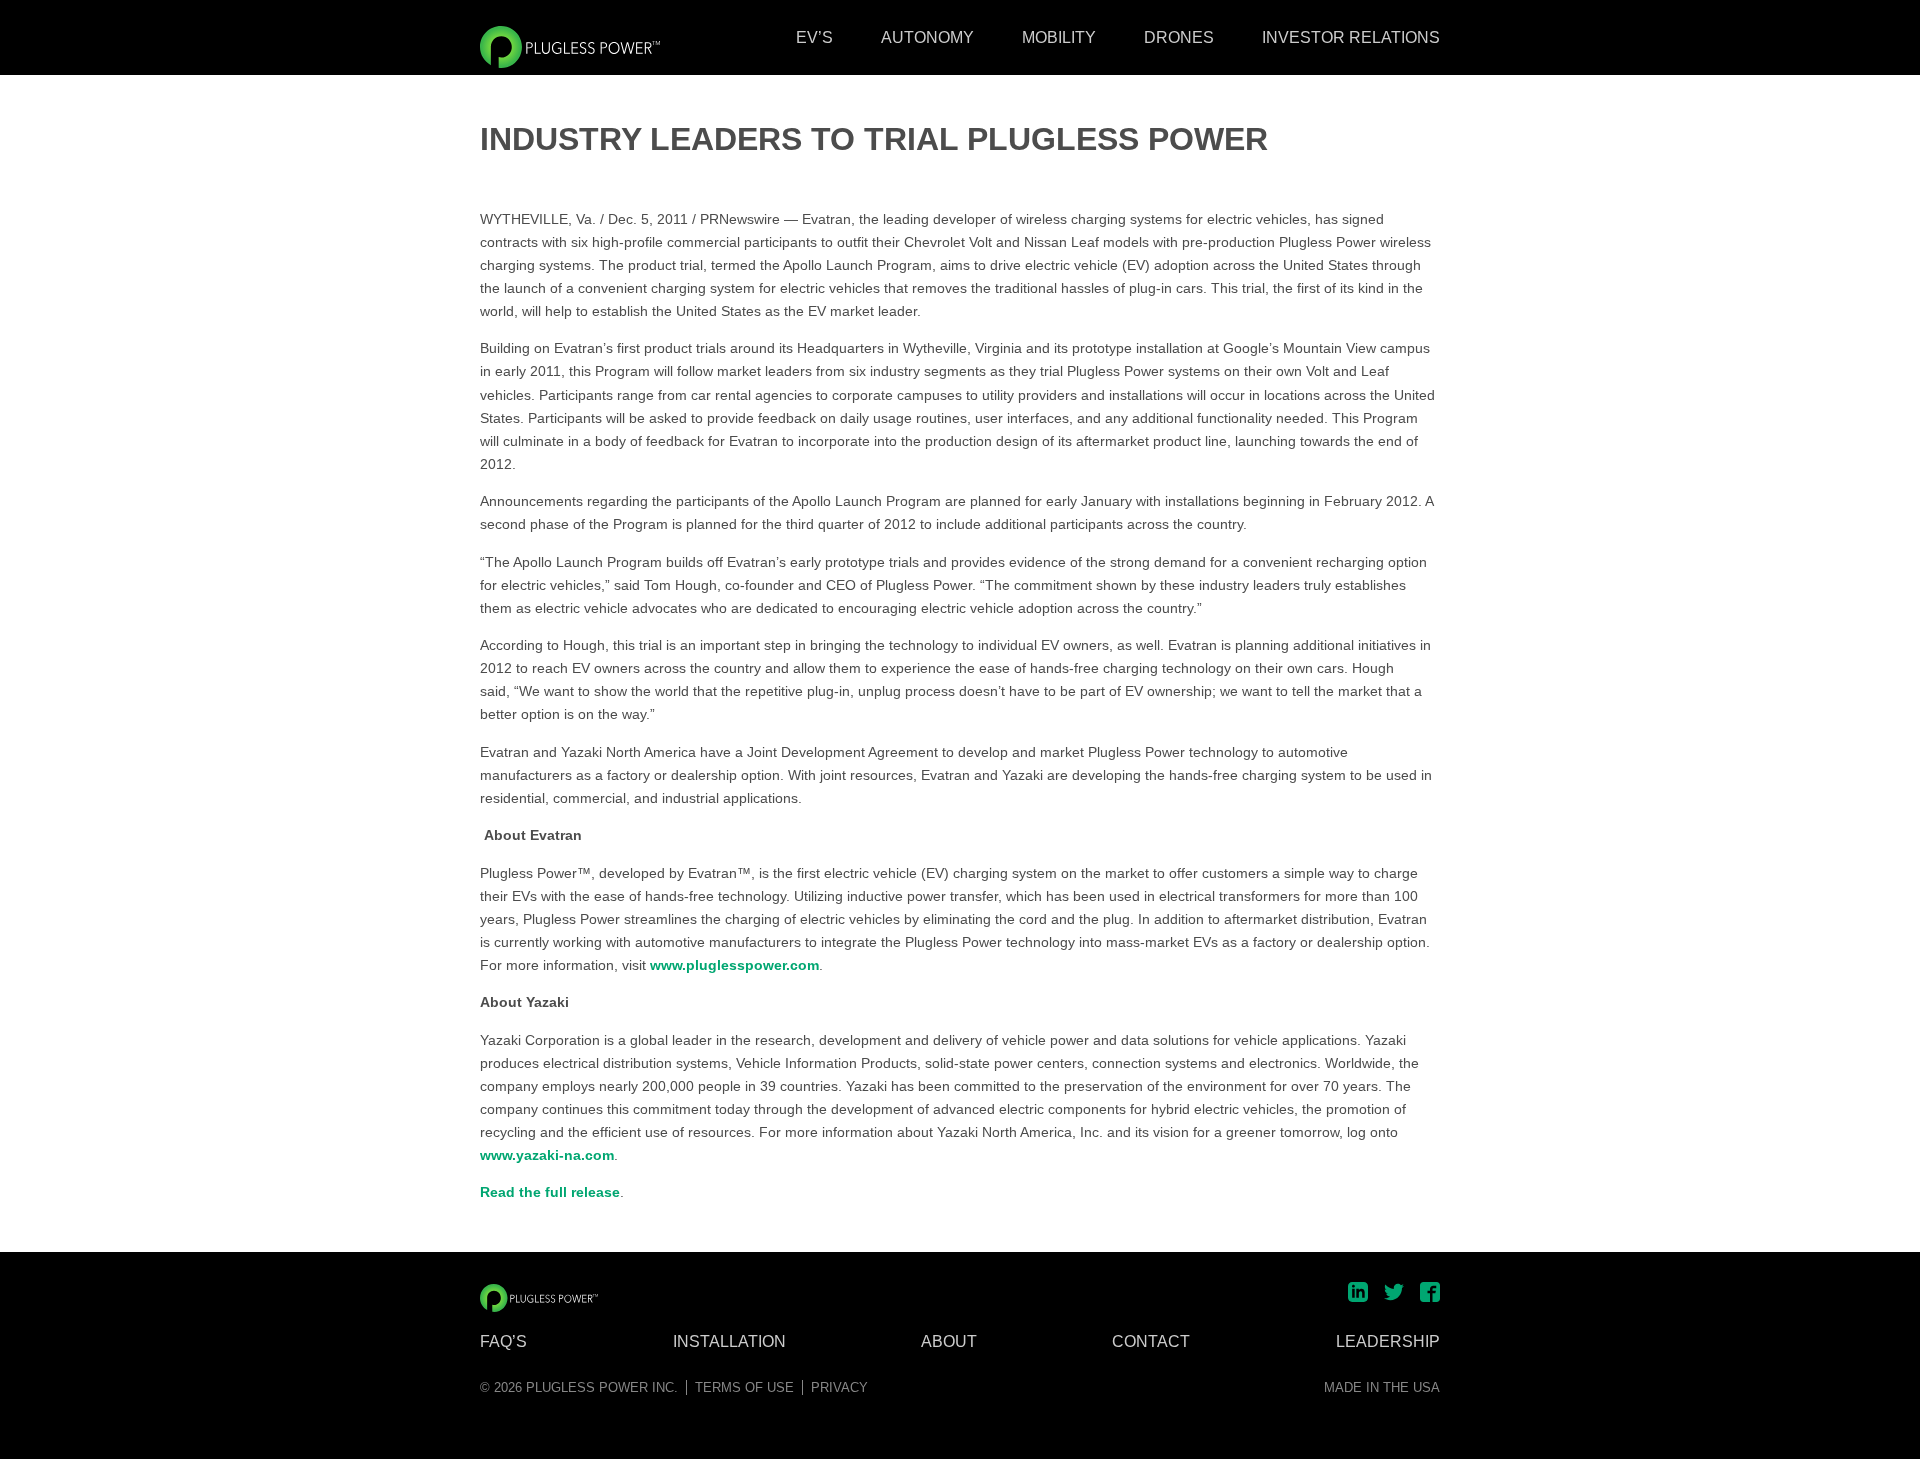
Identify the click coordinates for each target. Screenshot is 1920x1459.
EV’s (814, 37)
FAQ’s (503, 1342)
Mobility (1059, 37)
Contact (1151, 1342)
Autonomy (927, 37)
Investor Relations (1351, 37)
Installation (729, 1342)
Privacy (839, 1387)
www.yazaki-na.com (547, 1155)
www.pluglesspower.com (734, 965)
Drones (1179, 37)
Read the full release (550, 1192)
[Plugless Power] (570, 46)
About (949, 1342)
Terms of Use (744, 1387)
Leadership (1388, 1342)
